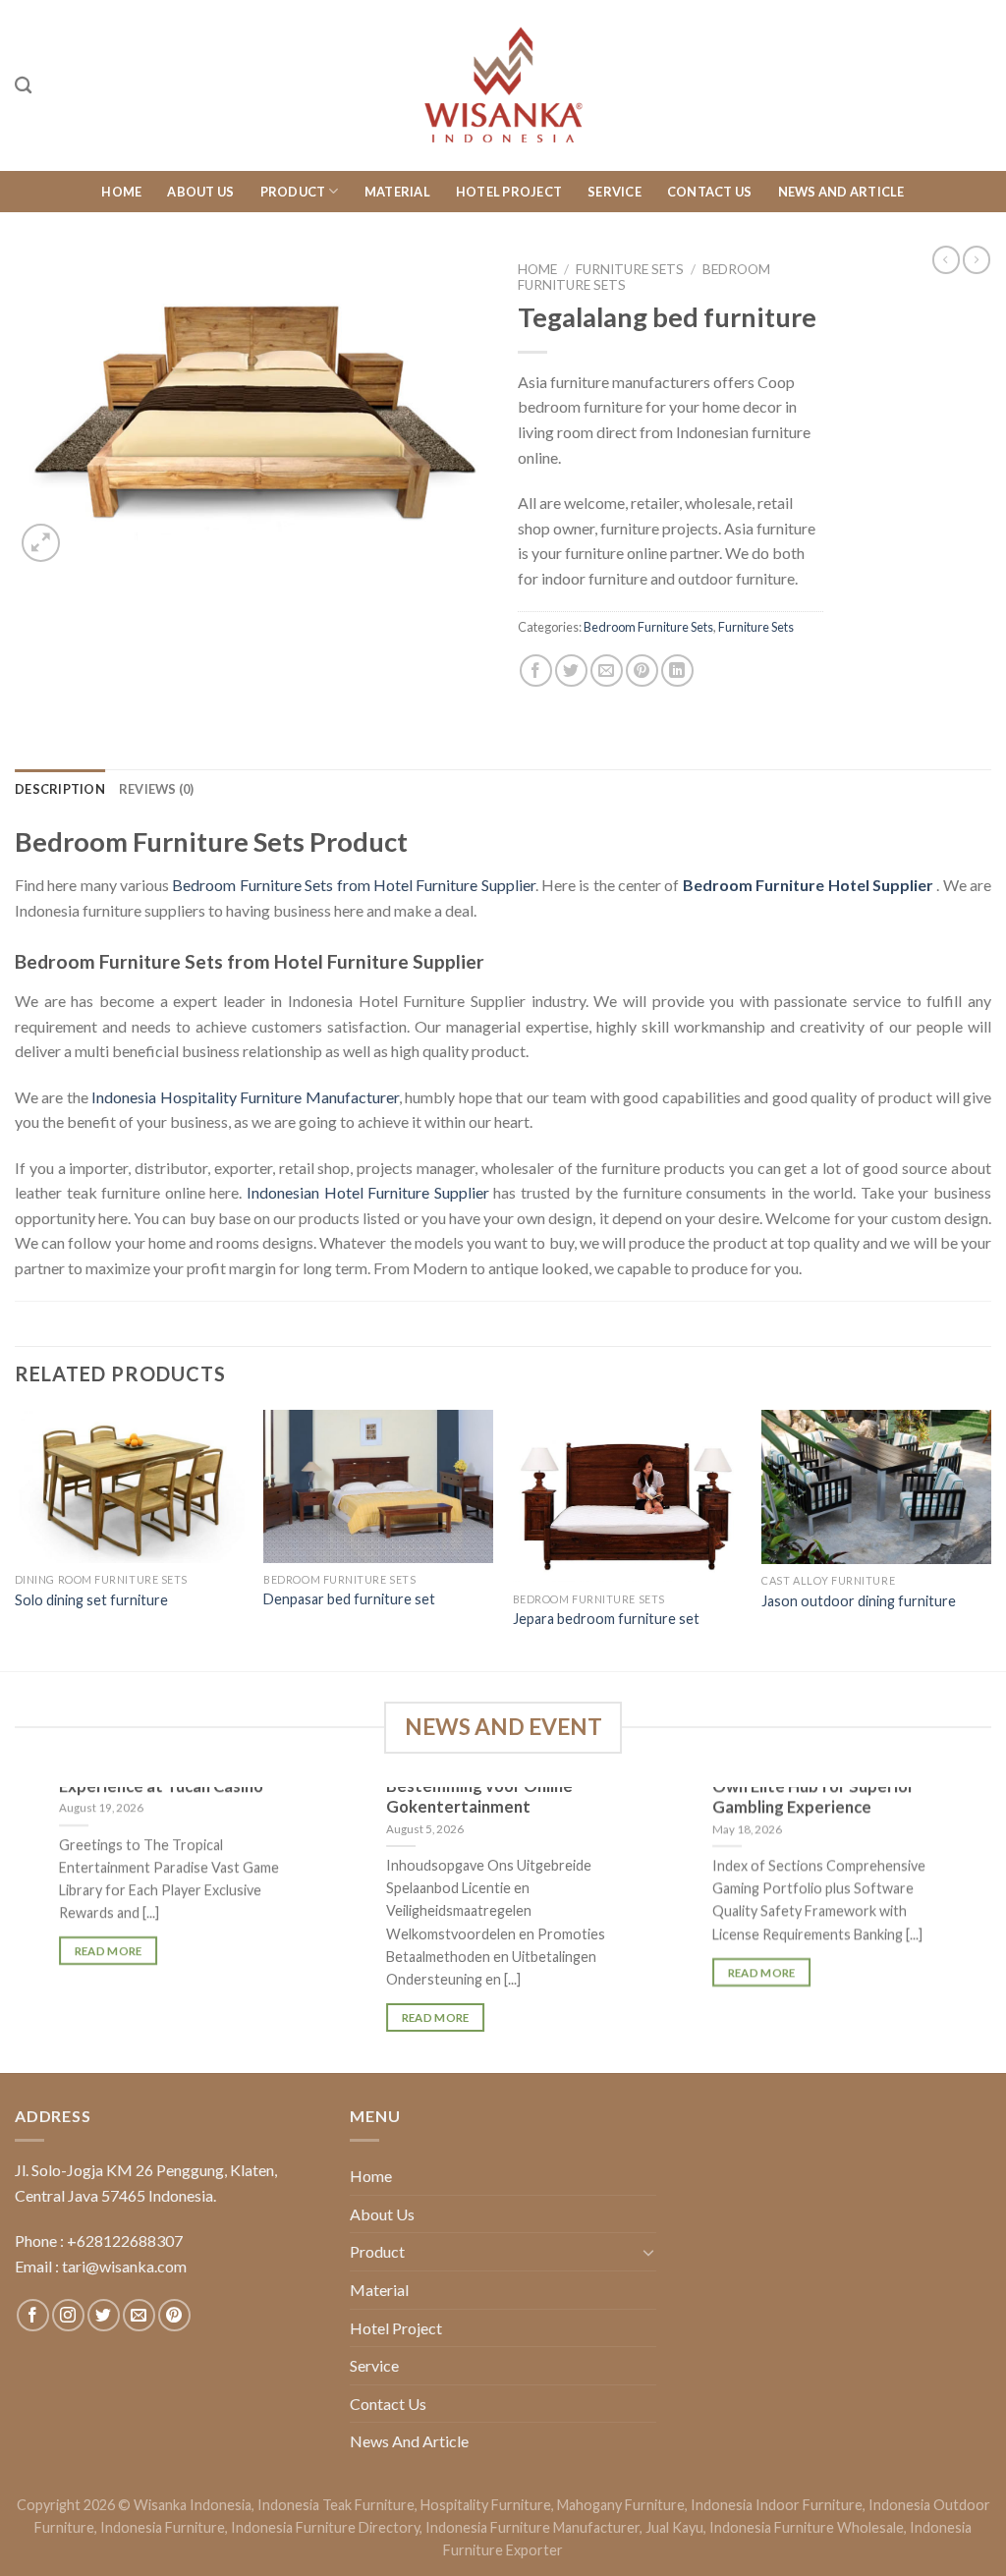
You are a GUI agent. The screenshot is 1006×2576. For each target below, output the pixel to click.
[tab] (60, 789)
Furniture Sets (630, 269)
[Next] (990, 1538)
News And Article (841, 192)
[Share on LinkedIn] (677, 671)
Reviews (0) (157, 789)
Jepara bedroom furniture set (606, 1619)
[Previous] (16, 1538)
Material (397, 192)
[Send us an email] (139, 2315)
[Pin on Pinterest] (642, 671)
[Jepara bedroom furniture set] (628, 1496)
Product (293, 192)
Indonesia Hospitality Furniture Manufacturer (245, 1097)
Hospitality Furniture (486, 2505)
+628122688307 (125, 2240)
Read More (108, 1951)
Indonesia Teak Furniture (336, 2505)
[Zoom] (41, 543)
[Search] (23, 86)
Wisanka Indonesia (193, 2505)
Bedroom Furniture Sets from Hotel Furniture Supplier (353, 885)
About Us (200, 192)
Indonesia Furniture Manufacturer (532, 2527)
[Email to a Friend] (607, 671)
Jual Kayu (674, 2527)
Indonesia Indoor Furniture (777, 2505)
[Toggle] (648, 2252)
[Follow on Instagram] (68, 2315)
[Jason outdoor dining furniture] (876, 1487)
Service (615, 192)
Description (60, 789)
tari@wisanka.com (126, 2266)
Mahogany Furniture (621, 2505)
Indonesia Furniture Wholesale (807, 2527)
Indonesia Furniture (163, 2527)
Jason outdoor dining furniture (859, 1601)
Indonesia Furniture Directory (325, 2527)
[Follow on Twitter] (104, 2315)
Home (121, 192)
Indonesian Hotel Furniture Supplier (368, 1192)
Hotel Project (509, 192)
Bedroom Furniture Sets (648, 627)
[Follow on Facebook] (33, 2315)
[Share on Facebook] (536, 671)
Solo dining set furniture (91, 1600)
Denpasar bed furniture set (349, 1599)
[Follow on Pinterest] (174, 2315)
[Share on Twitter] (571, 671)
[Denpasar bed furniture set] (378, 1486)
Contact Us (710, 192)
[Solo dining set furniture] (130, 1486)
